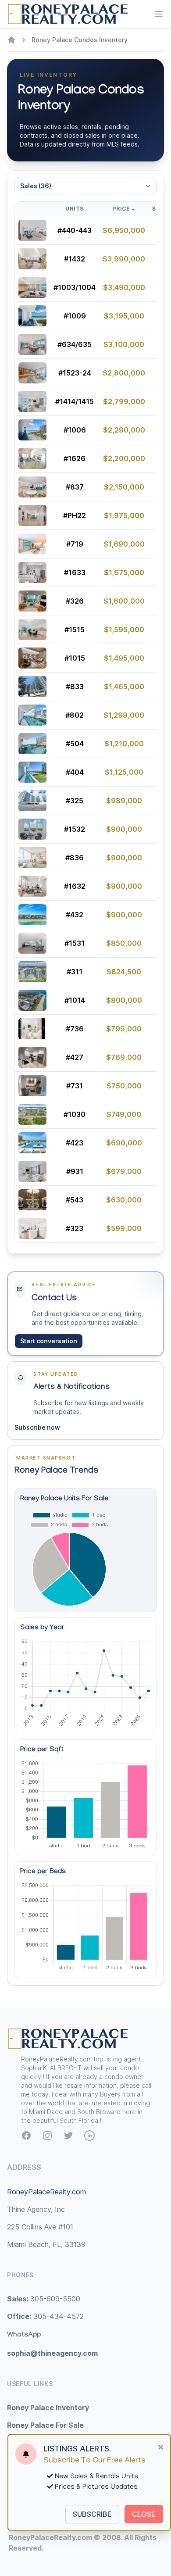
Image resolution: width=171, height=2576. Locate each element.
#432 (75, 915)
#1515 (75, 630)
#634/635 (75, 344)
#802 (75, 715)
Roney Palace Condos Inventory (80, 40)
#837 (75, 487)
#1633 (75, 572)
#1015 (75, 658)
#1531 (75, 943)
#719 (75, 544)
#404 (75, 772)
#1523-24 (75, 373)
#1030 (75, 1114)
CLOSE (144, 2514)
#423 (75, 1143)
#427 (75, 1057)
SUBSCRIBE (92, 2514)
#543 (75, 1200)
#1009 (75, 316)
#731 (75, 1086)
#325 (75, 801)
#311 (75, 972)
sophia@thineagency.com (52, 2353)
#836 (75, 858)
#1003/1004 (75, 287)
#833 (75, 687)
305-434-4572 (45, 2316)
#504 (75, 744)
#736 (75, 1029)
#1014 (75, 1000)
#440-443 (75, 230)
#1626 (75, 458)
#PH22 (75, 515)
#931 (75, 1171)
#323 (75, 1228)
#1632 (75, 886)
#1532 (75, 829)
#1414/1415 (75, 401)
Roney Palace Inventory (48, 2408)
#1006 (75, 430)
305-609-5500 (44, 2299)
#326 (75, 601)
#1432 (75, 259)
